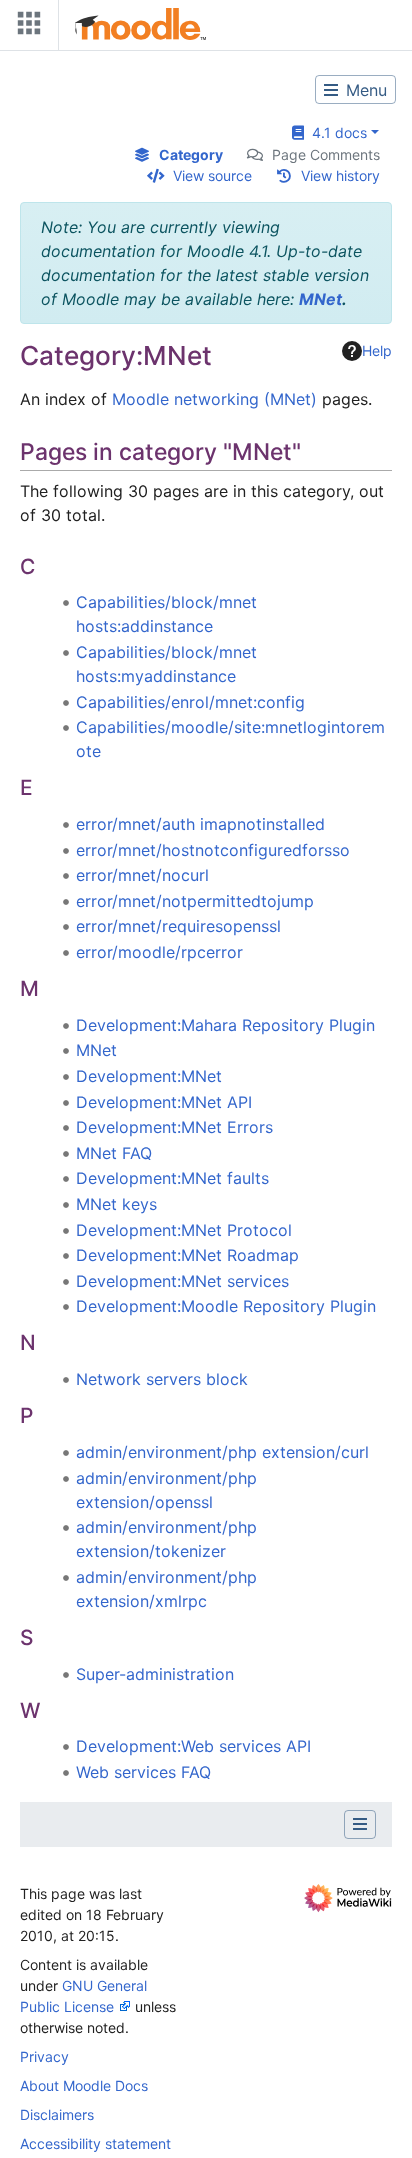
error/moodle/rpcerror (159, 952)
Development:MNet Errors (174, 1127)
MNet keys (116, 1204)
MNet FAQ (114, 1153)
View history (340, 175)
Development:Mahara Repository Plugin (225, 1025)
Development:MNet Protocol (184, 1230)
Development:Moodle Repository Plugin (226, 1306)
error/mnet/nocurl (142, 875)
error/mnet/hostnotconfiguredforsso (213, 850)
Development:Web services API (193, 1746)
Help (377, 350)
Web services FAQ (143, 1772)
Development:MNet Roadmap (187, 1255)
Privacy (44, 2056)
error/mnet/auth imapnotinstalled (200, 824)
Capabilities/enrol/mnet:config (190, 702)
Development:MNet (149, 1076)
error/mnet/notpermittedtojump (195, 901)
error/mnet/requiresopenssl (178, 926)
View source (212, 175)
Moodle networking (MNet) (214, 399)
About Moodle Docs (84, 2085)
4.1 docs (335, 132)
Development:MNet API (164, 1102)
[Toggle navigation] (25, 27)
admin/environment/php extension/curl (222, 1452)
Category (191, 154)
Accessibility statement (95, 2143)
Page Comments (326, 154)
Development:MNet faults (172, 1178)
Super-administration (155, 1674)
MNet (320, 299)
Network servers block (162, 1379)
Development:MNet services (182, 1281)
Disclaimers (57, 2114)
